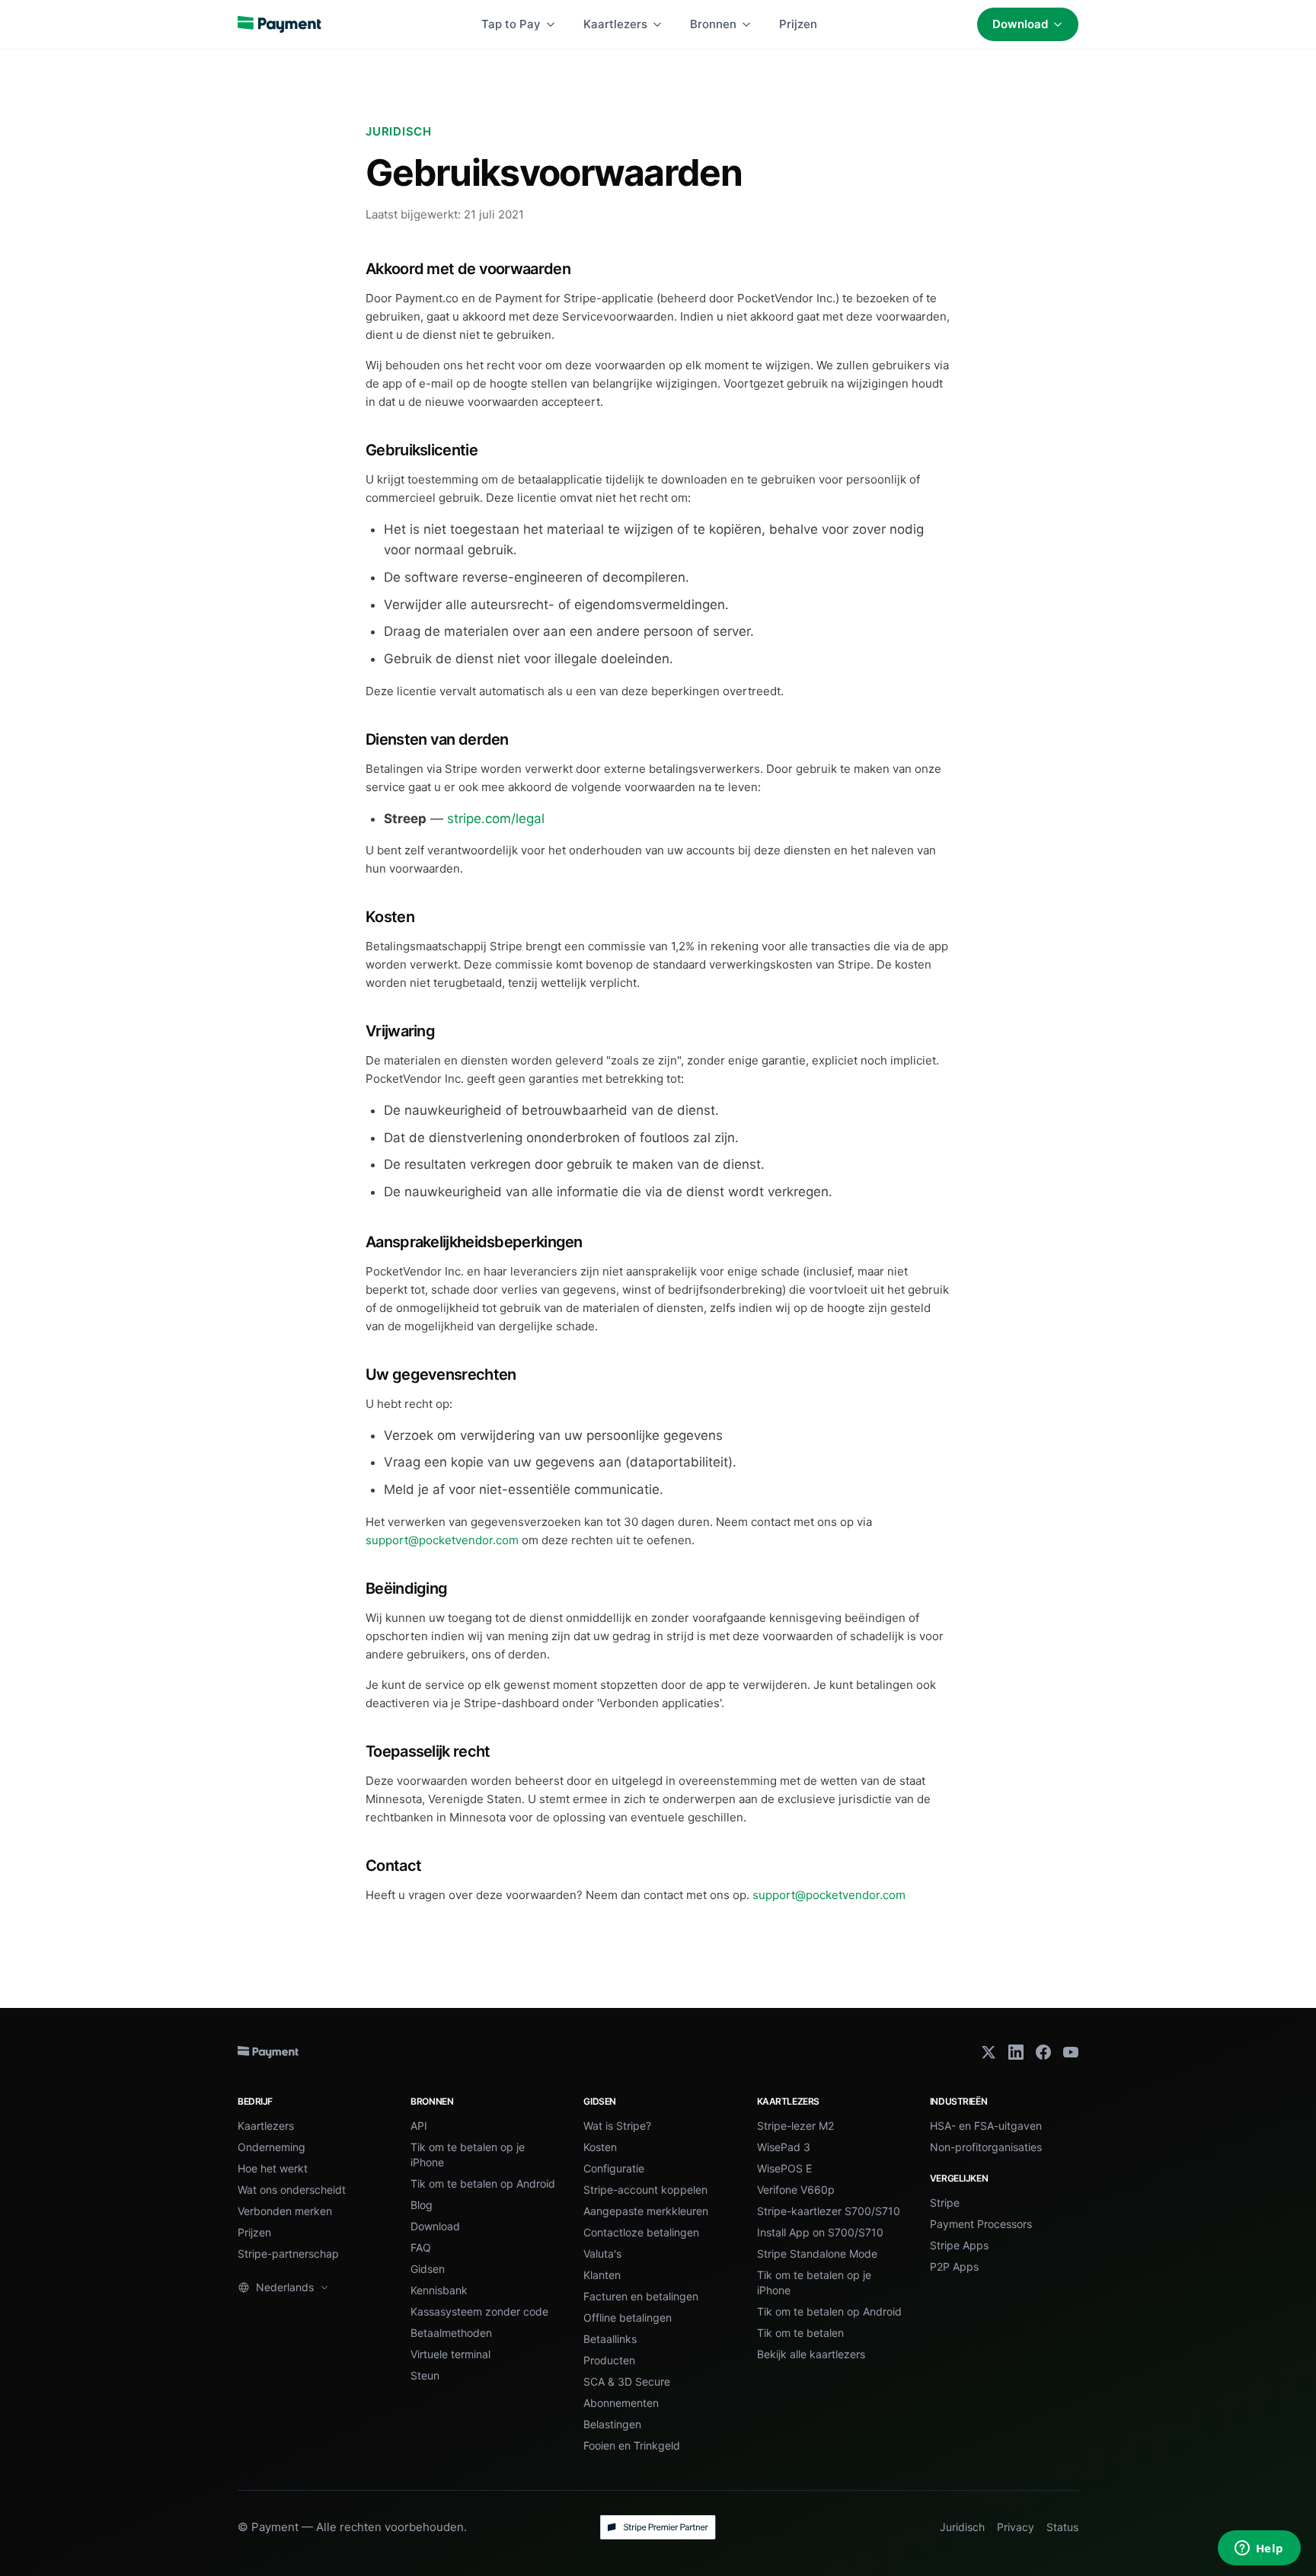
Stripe (945, 2203)
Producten (609, 2360)
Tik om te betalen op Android (483, 2183)
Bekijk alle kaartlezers (811, 2354)
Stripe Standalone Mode (817, 2254)
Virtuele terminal (450, 2354)
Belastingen (612, 2424)
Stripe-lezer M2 (795, 2126)
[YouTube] (1071, 2052)
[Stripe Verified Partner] (658, 2527)
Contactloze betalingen (641, 2232)
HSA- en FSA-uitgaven (986, 2126)
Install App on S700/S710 (820, 2232)
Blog (422, 2205)
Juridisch (962, 2527)
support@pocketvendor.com (442, 1540)
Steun (425, 2375)
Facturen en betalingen (641, 2296)
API (419, 2126)
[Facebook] (1043, 2052)
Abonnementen (621, 2403)
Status (1062, 2527)
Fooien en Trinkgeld (632, 2445)
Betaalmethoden (451, 2333)
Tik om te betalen (800, 2333)
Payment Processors (981, 2224)
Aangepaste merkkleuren (646, 2211)
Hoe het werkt (273, 2168)
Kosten (600, 2147)
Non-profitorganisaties (986, 2147)
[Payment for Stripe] (279, 24)
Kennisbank (439, 2290)
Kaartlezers (615, 24)
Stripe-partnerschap (288, 2254)
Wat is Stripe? (617, 2126)
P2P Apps (954, 2266)
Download (1020, 24)
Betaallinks (610, 2339)
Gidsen (428, 2269)
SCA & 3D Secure (627, 2381)
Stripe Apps (959, 2245)
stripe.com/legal (496, 819)
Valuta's (602, 2254)
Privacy (1016, 2527)
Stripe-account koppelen (645, 2190)
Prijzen (798, 24)
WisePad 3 (784, 2147)
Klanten (602, 2275)
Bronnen (713, 24)
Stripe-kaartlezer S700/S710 (829, 2211)
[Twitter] (989, 2052)
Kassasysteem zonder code (479, 2311)
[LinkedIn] (1016, 2052)
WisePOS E (784, 2168)
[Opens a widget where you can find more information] (1259, 2549)
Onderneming (272, 2147)
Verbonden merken (285, 2211)
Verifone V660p (796, 2190)
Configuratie (614, 2168)
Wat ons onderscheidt (292, 2190)
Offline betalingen (628, 2317)
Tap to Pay (511, 24)
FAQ (421, 2247)
